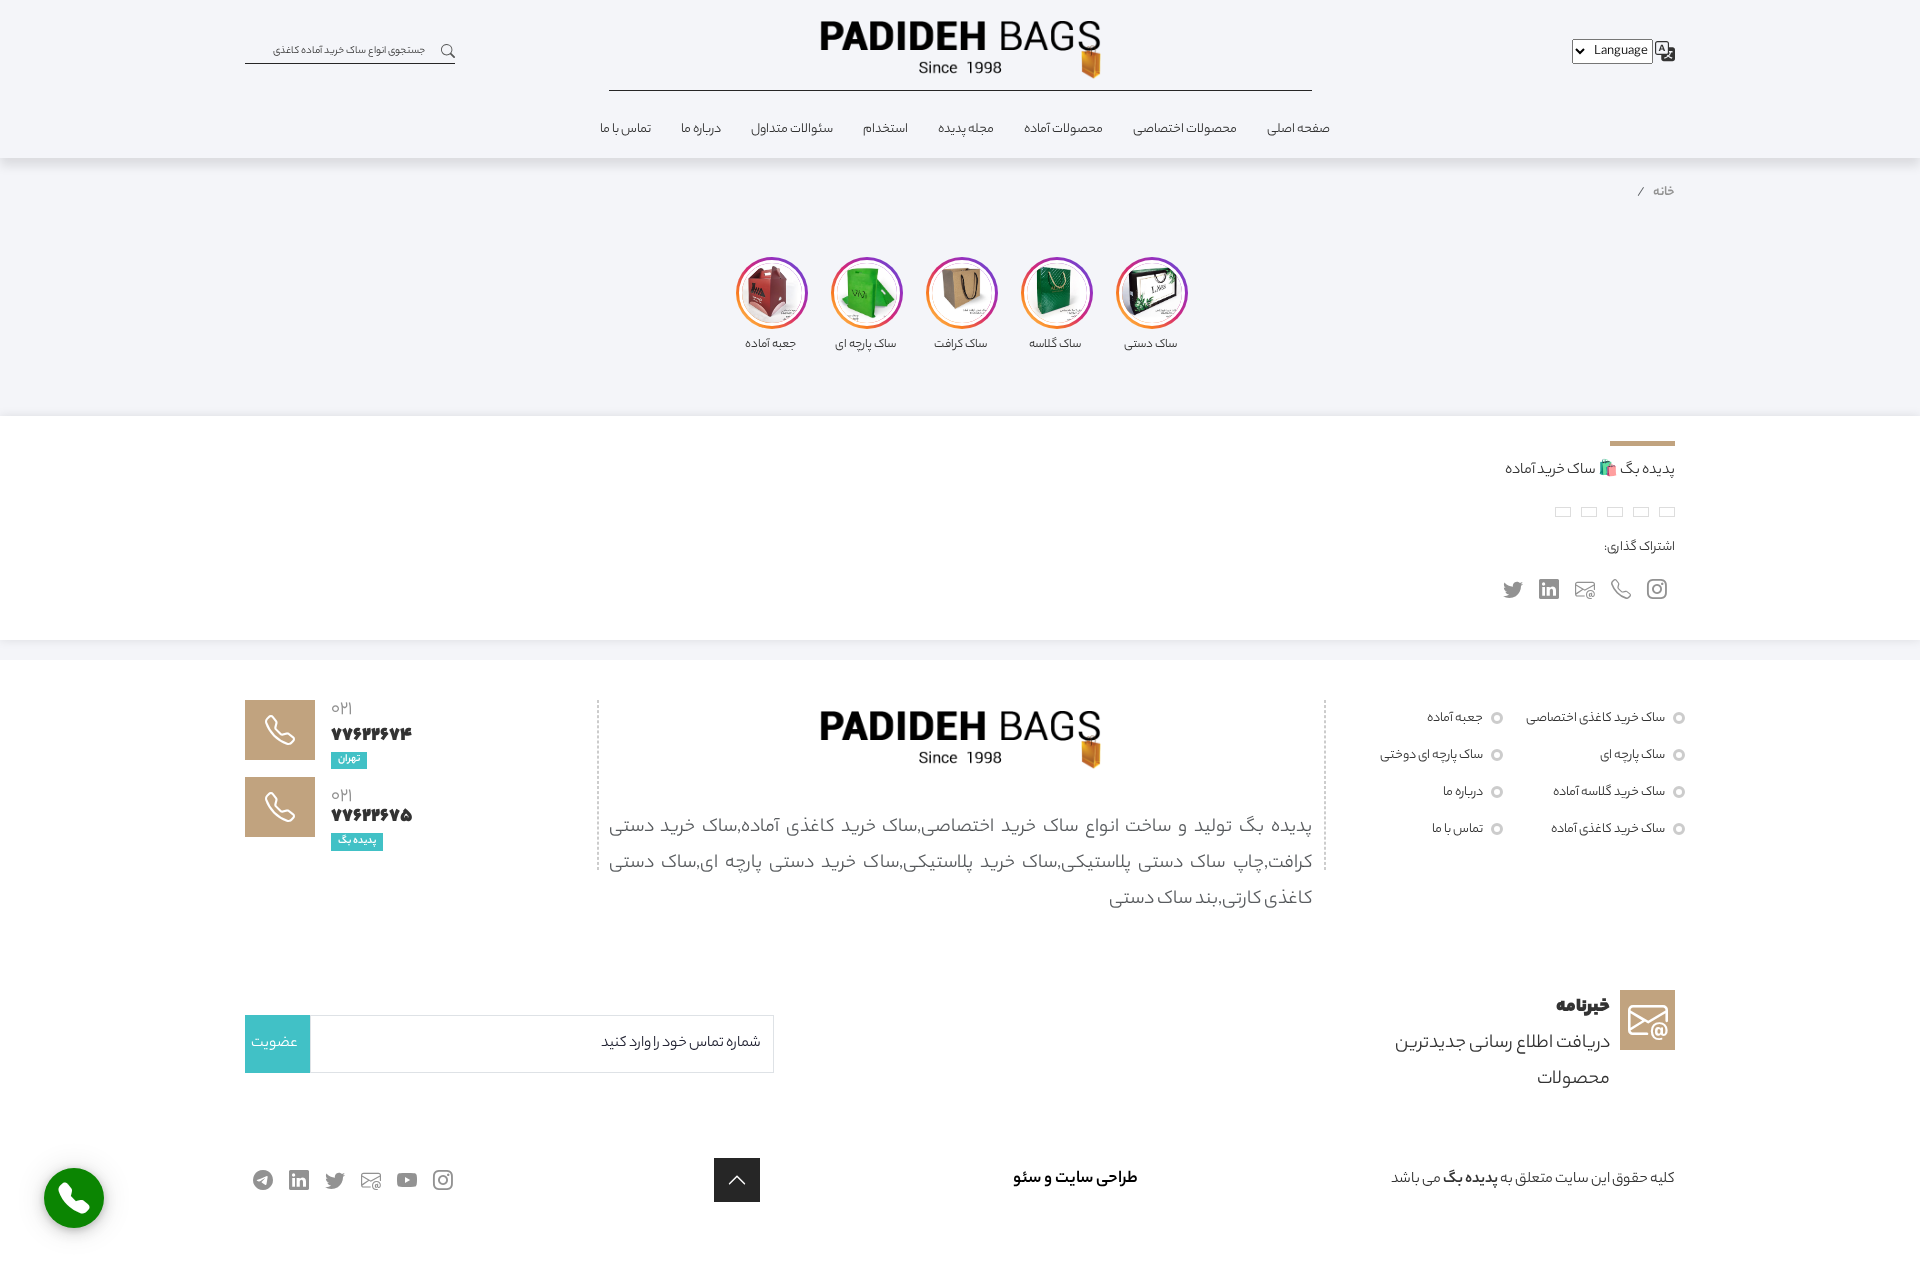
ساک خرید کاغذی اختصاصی (1595, 718)
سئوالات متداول (792, 129)
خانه (1664, 192)
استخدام (885, 129)
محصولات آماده (1063, 129)
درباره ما (701, 129)
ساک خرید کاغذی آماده (1608, 829)
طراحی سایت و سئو (1075, 1179)
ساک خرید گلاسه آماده (1609, 792)
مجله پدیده (966, 129)
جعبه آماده (1455, 718)
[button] (737, 1180)
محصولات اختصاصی (1185, 129)
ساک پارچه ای (1632, 755)
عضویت (274, 1044)
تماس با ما (625, 129)
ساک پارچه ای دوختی (1431, 755)
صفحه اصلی (1298, 129)
